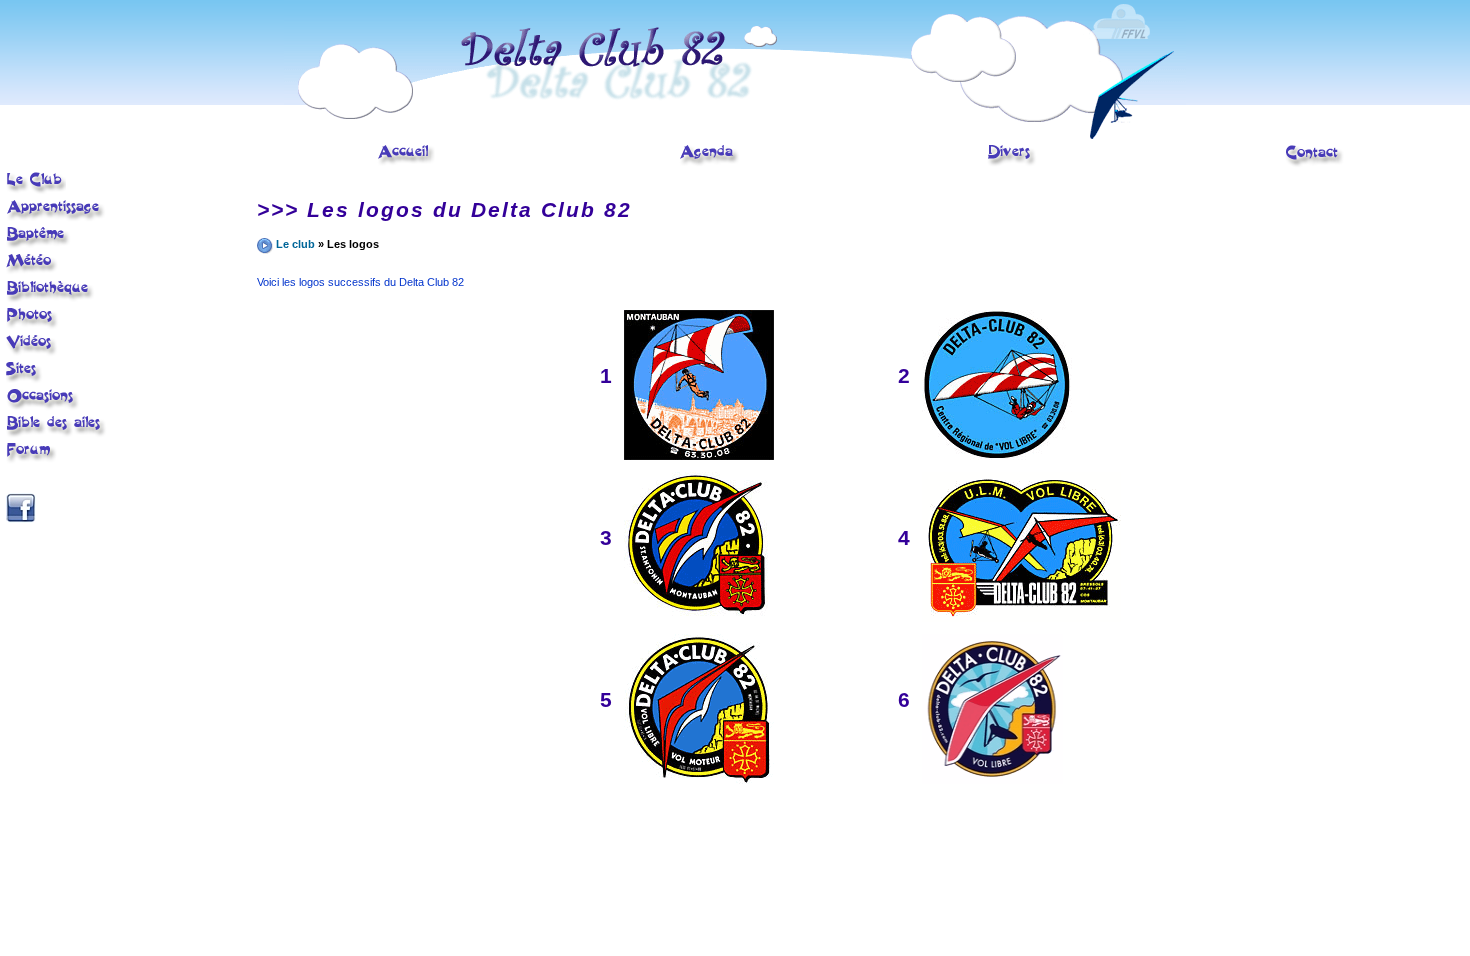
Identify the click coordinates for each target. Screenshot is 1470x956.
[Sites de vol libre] (24, 380)
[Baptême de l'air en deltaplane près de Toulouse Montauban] (38, 245)
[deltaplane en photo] (32, 326)
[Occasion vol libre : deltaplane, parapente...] (43, 407)
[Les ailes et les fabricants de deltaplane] (56, 434)
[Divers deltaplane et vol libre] (1012, 163)
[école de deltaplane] (735, 135)
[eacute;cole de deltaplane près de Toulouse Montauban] (36, 191)
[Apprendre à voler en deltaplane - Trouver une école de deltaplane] (56, 218)
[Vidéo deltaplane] (32, 353)
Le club (295, 244)
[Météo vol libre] (32, 271)
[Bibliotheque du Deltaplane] (50, 299)
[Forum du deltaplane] (31, 460)
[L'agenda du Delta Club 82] (709, 163)
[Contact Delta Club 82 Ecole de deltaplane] (1314, 164)
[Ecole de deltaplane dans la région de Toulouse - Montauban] (406, 163)
